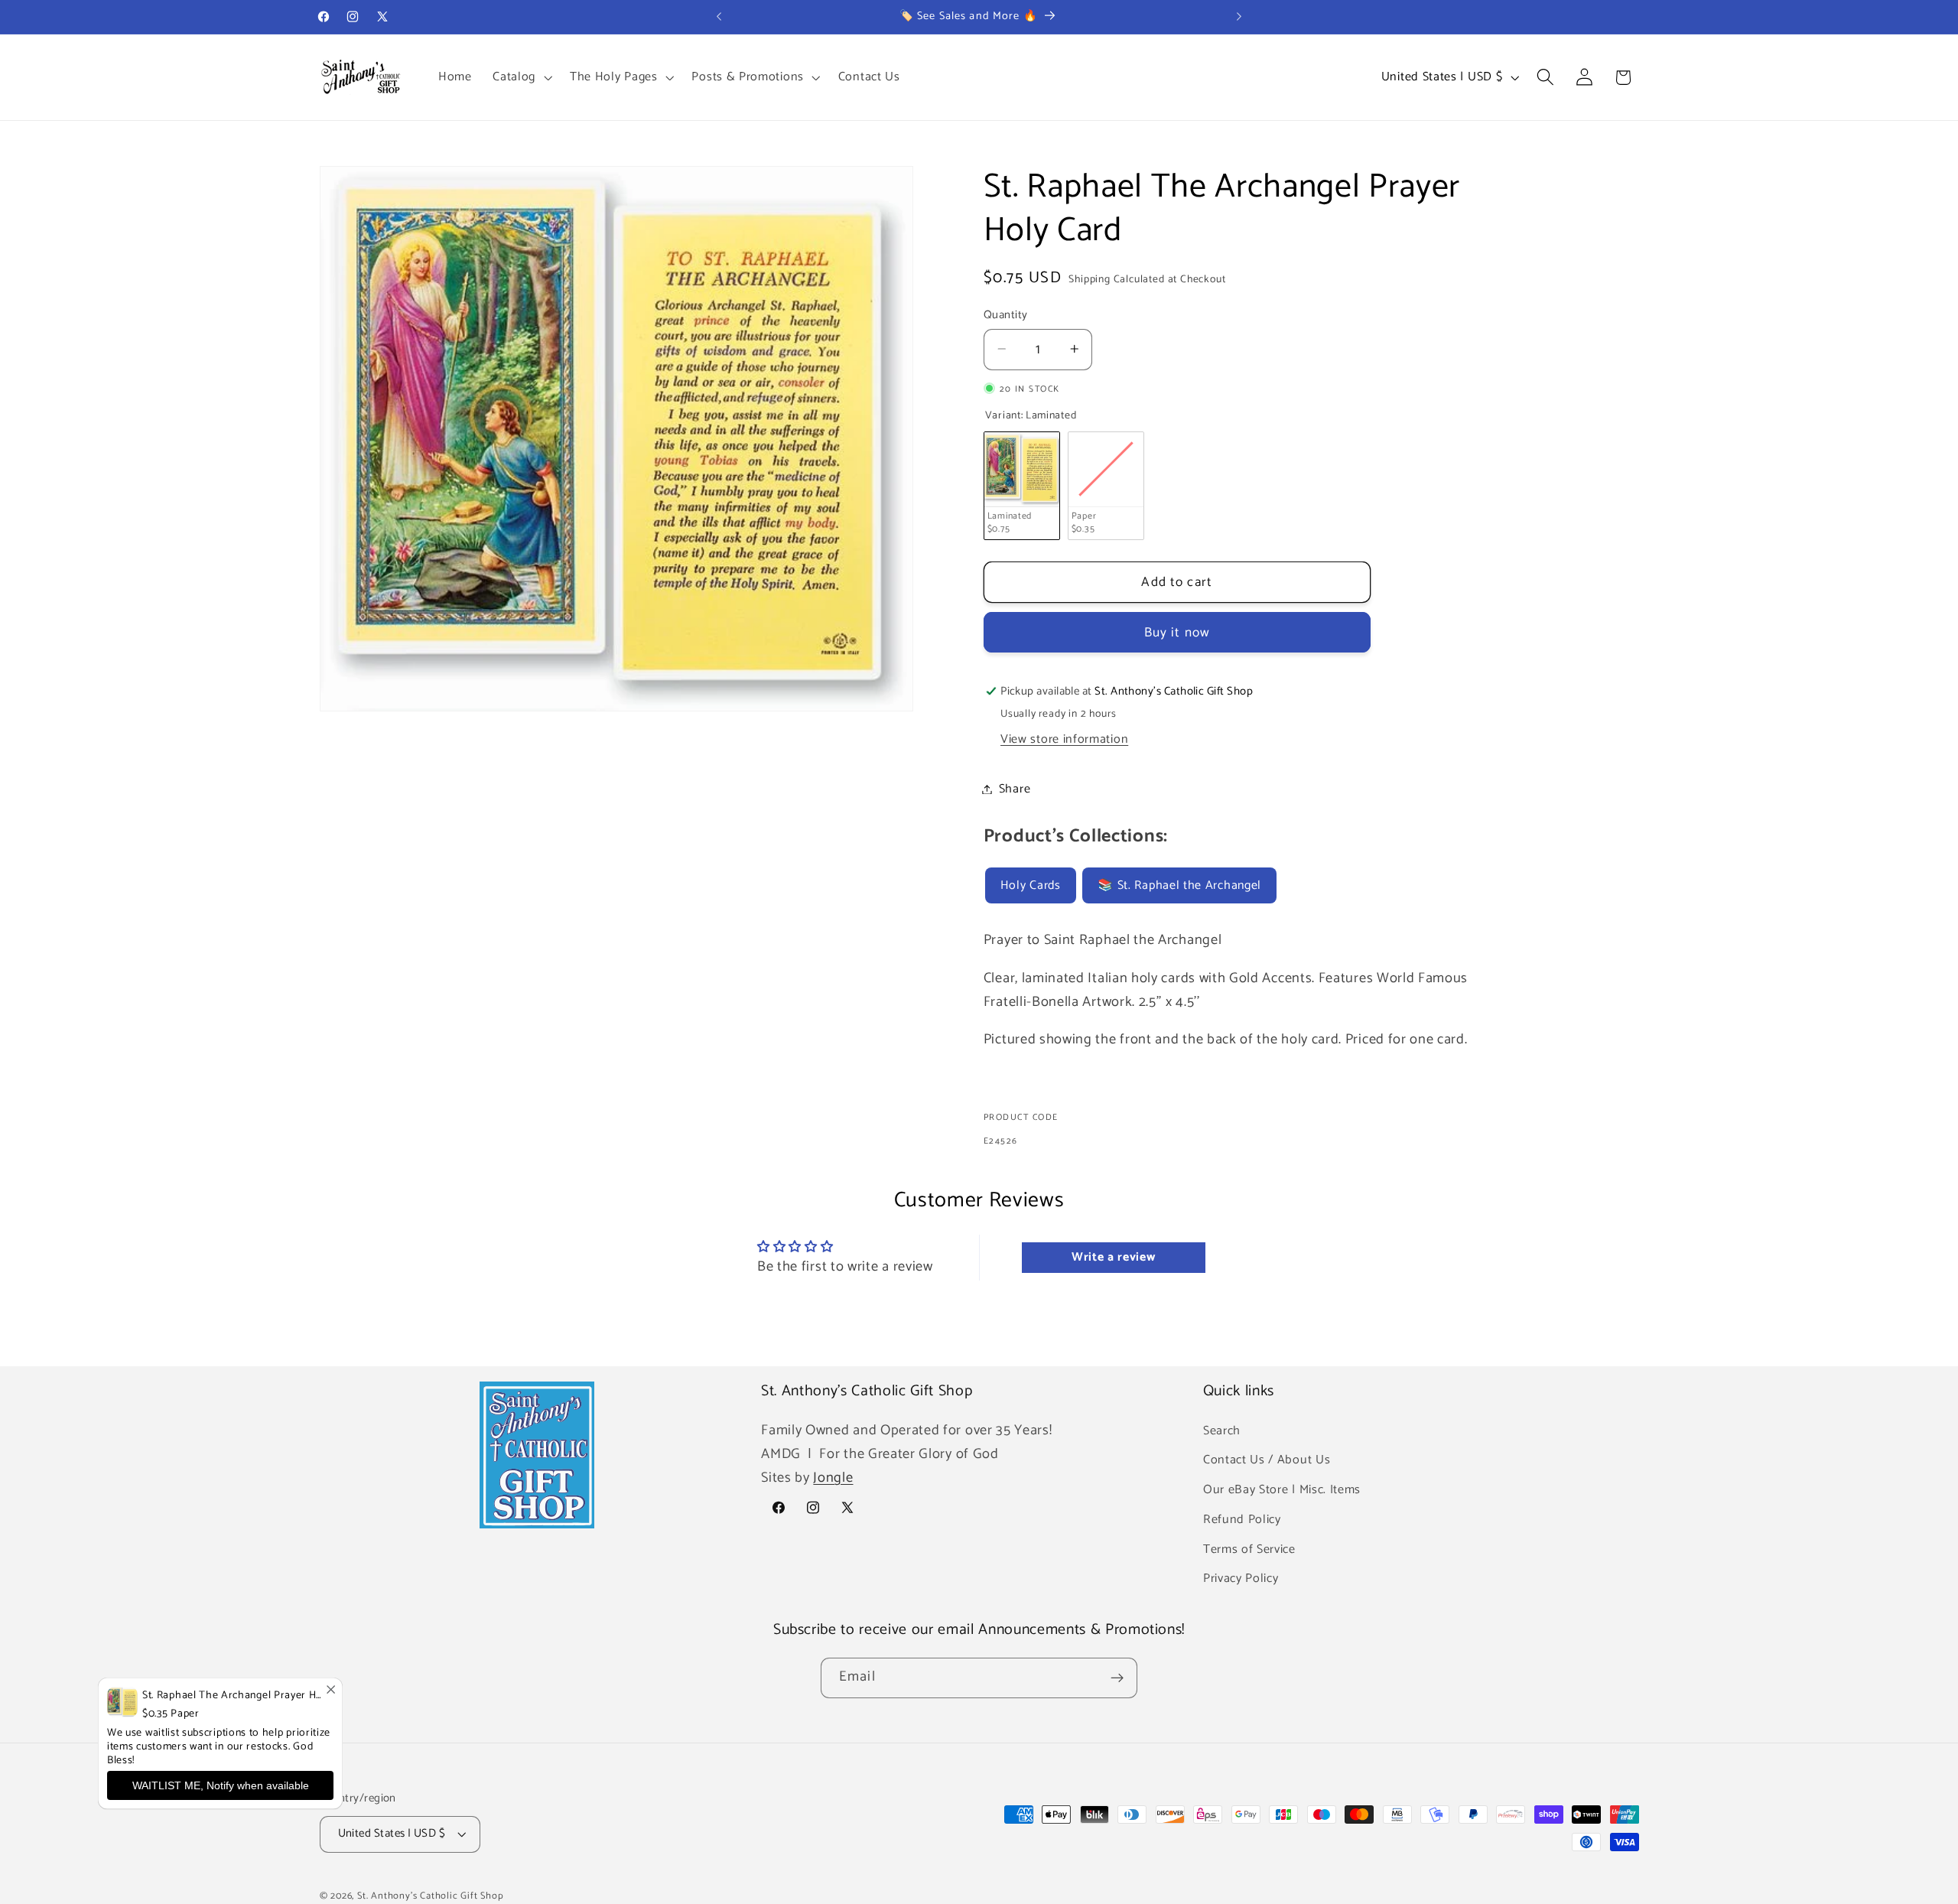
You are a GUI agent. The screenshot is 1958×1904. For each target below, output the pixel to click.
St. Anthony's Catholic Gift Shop (431, 1896)
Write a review (1114, 1257)
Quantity (1006, 315)
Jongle (833, 1478)
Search (1222, 1430)
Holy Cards (1031, 885)
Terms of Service (1249, 1549)
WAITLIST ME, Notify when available (221, 1785)
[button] (520, 77)
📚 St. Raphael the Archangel (1179, 885)
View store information (1064, 739)
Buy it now (1177, 633)
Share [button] (1015, 789)
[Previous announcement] (719, 17)
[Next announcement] (1239, 17)
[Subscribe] (1117, 1678)
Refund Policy (1242, 1520)
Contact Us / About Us (1267, 1460)
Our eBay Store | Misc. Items (1282, 1490)
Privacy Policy (1241, 1579)
